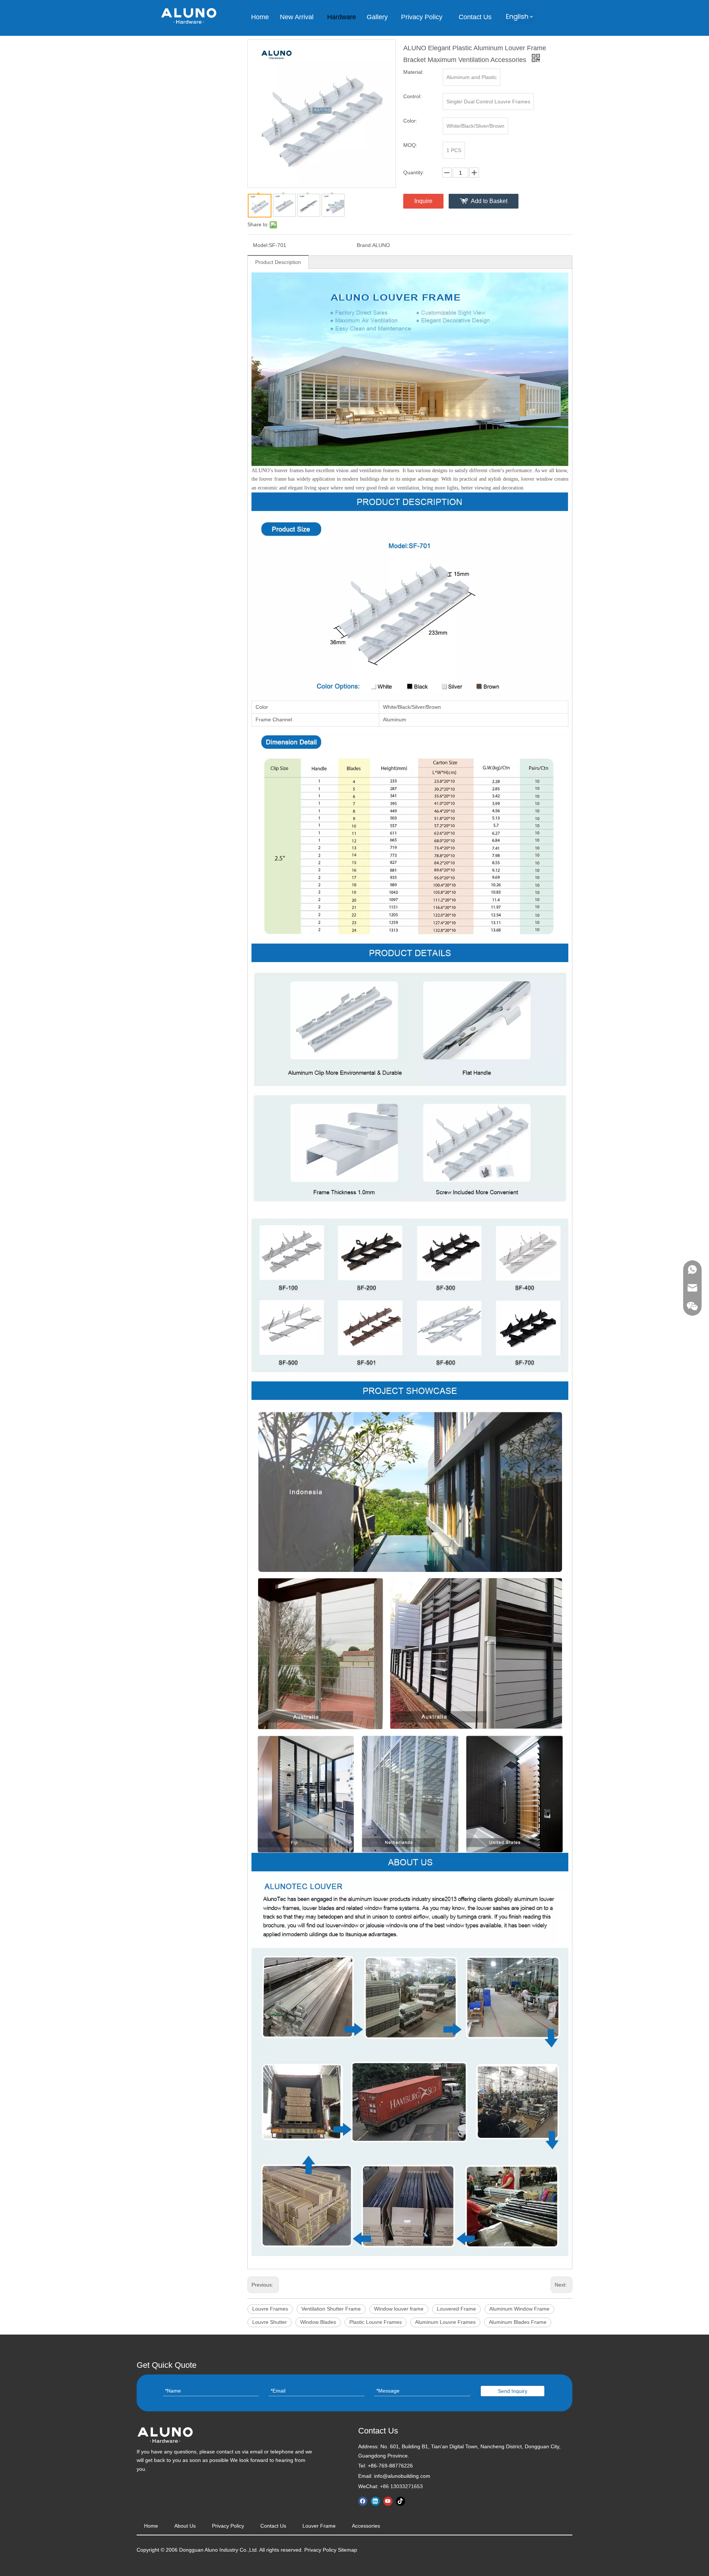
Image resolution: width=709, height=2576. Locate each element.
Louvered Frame (456, 2309)
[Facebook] (363, 2501)
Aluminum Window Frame (519, 2309)
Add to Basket (489, 201)
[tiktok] (400, 2501)
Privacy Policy (228, 2526)
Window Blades (318, 2322)
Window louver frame (399, 2309)
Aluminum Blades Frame (518, 2322)
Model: (261, 245)
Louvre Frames (270, 2309)
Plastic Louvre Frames (376, 2322)
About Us (185, 2526)
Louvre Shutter (270, 2322)
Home (151, 2526)
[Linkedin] (375, 2501)
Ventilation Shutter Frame (331, 2309)
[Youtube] (388, 2501)
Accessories (366, 2526)
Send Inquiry (513, 2391)
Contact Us (273, 2526)
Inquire (423, 201)
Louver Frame (319, 2526)
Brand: (364, 245)
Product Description (278, 262)
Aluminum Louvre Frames (445, 2322)
